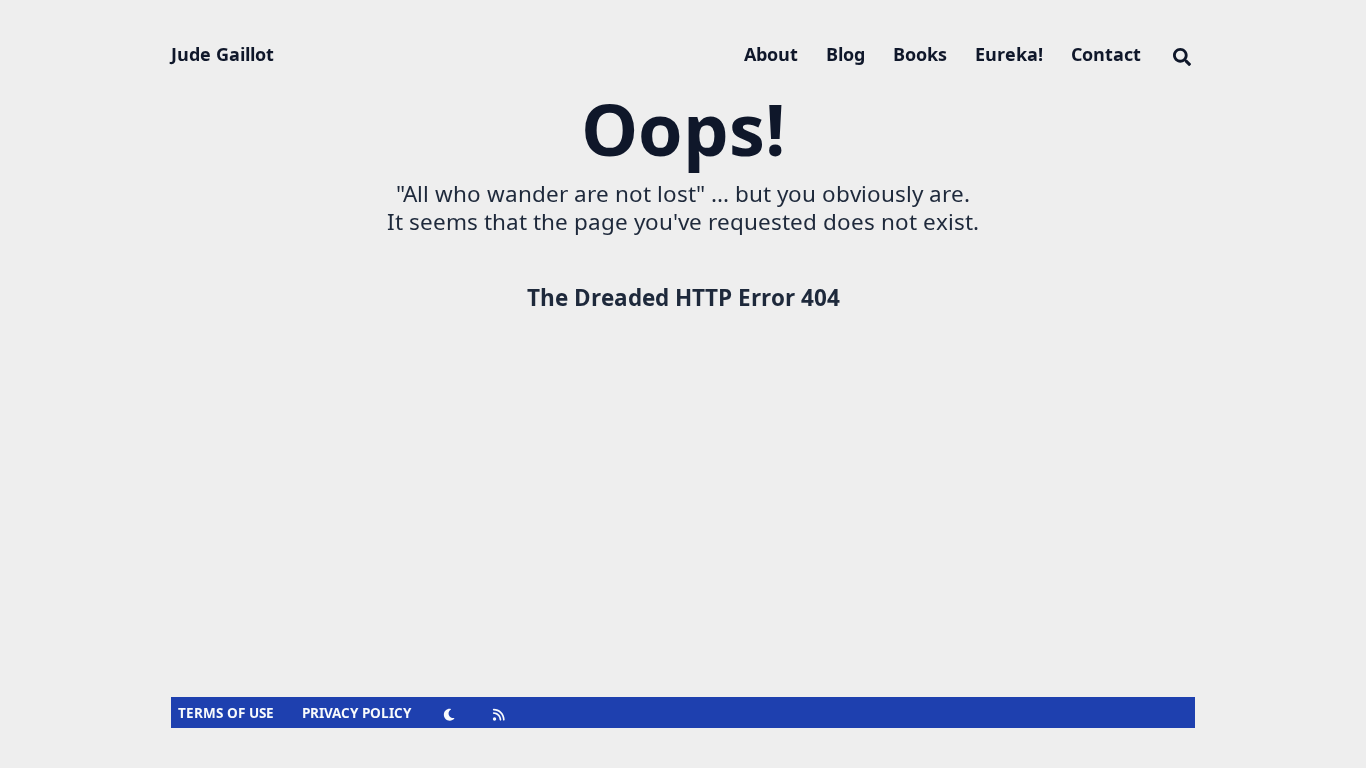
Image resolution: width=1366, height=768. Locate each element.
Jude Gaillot (222, 54)
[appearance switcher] (450, 713)
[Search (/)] (1182, 54)
